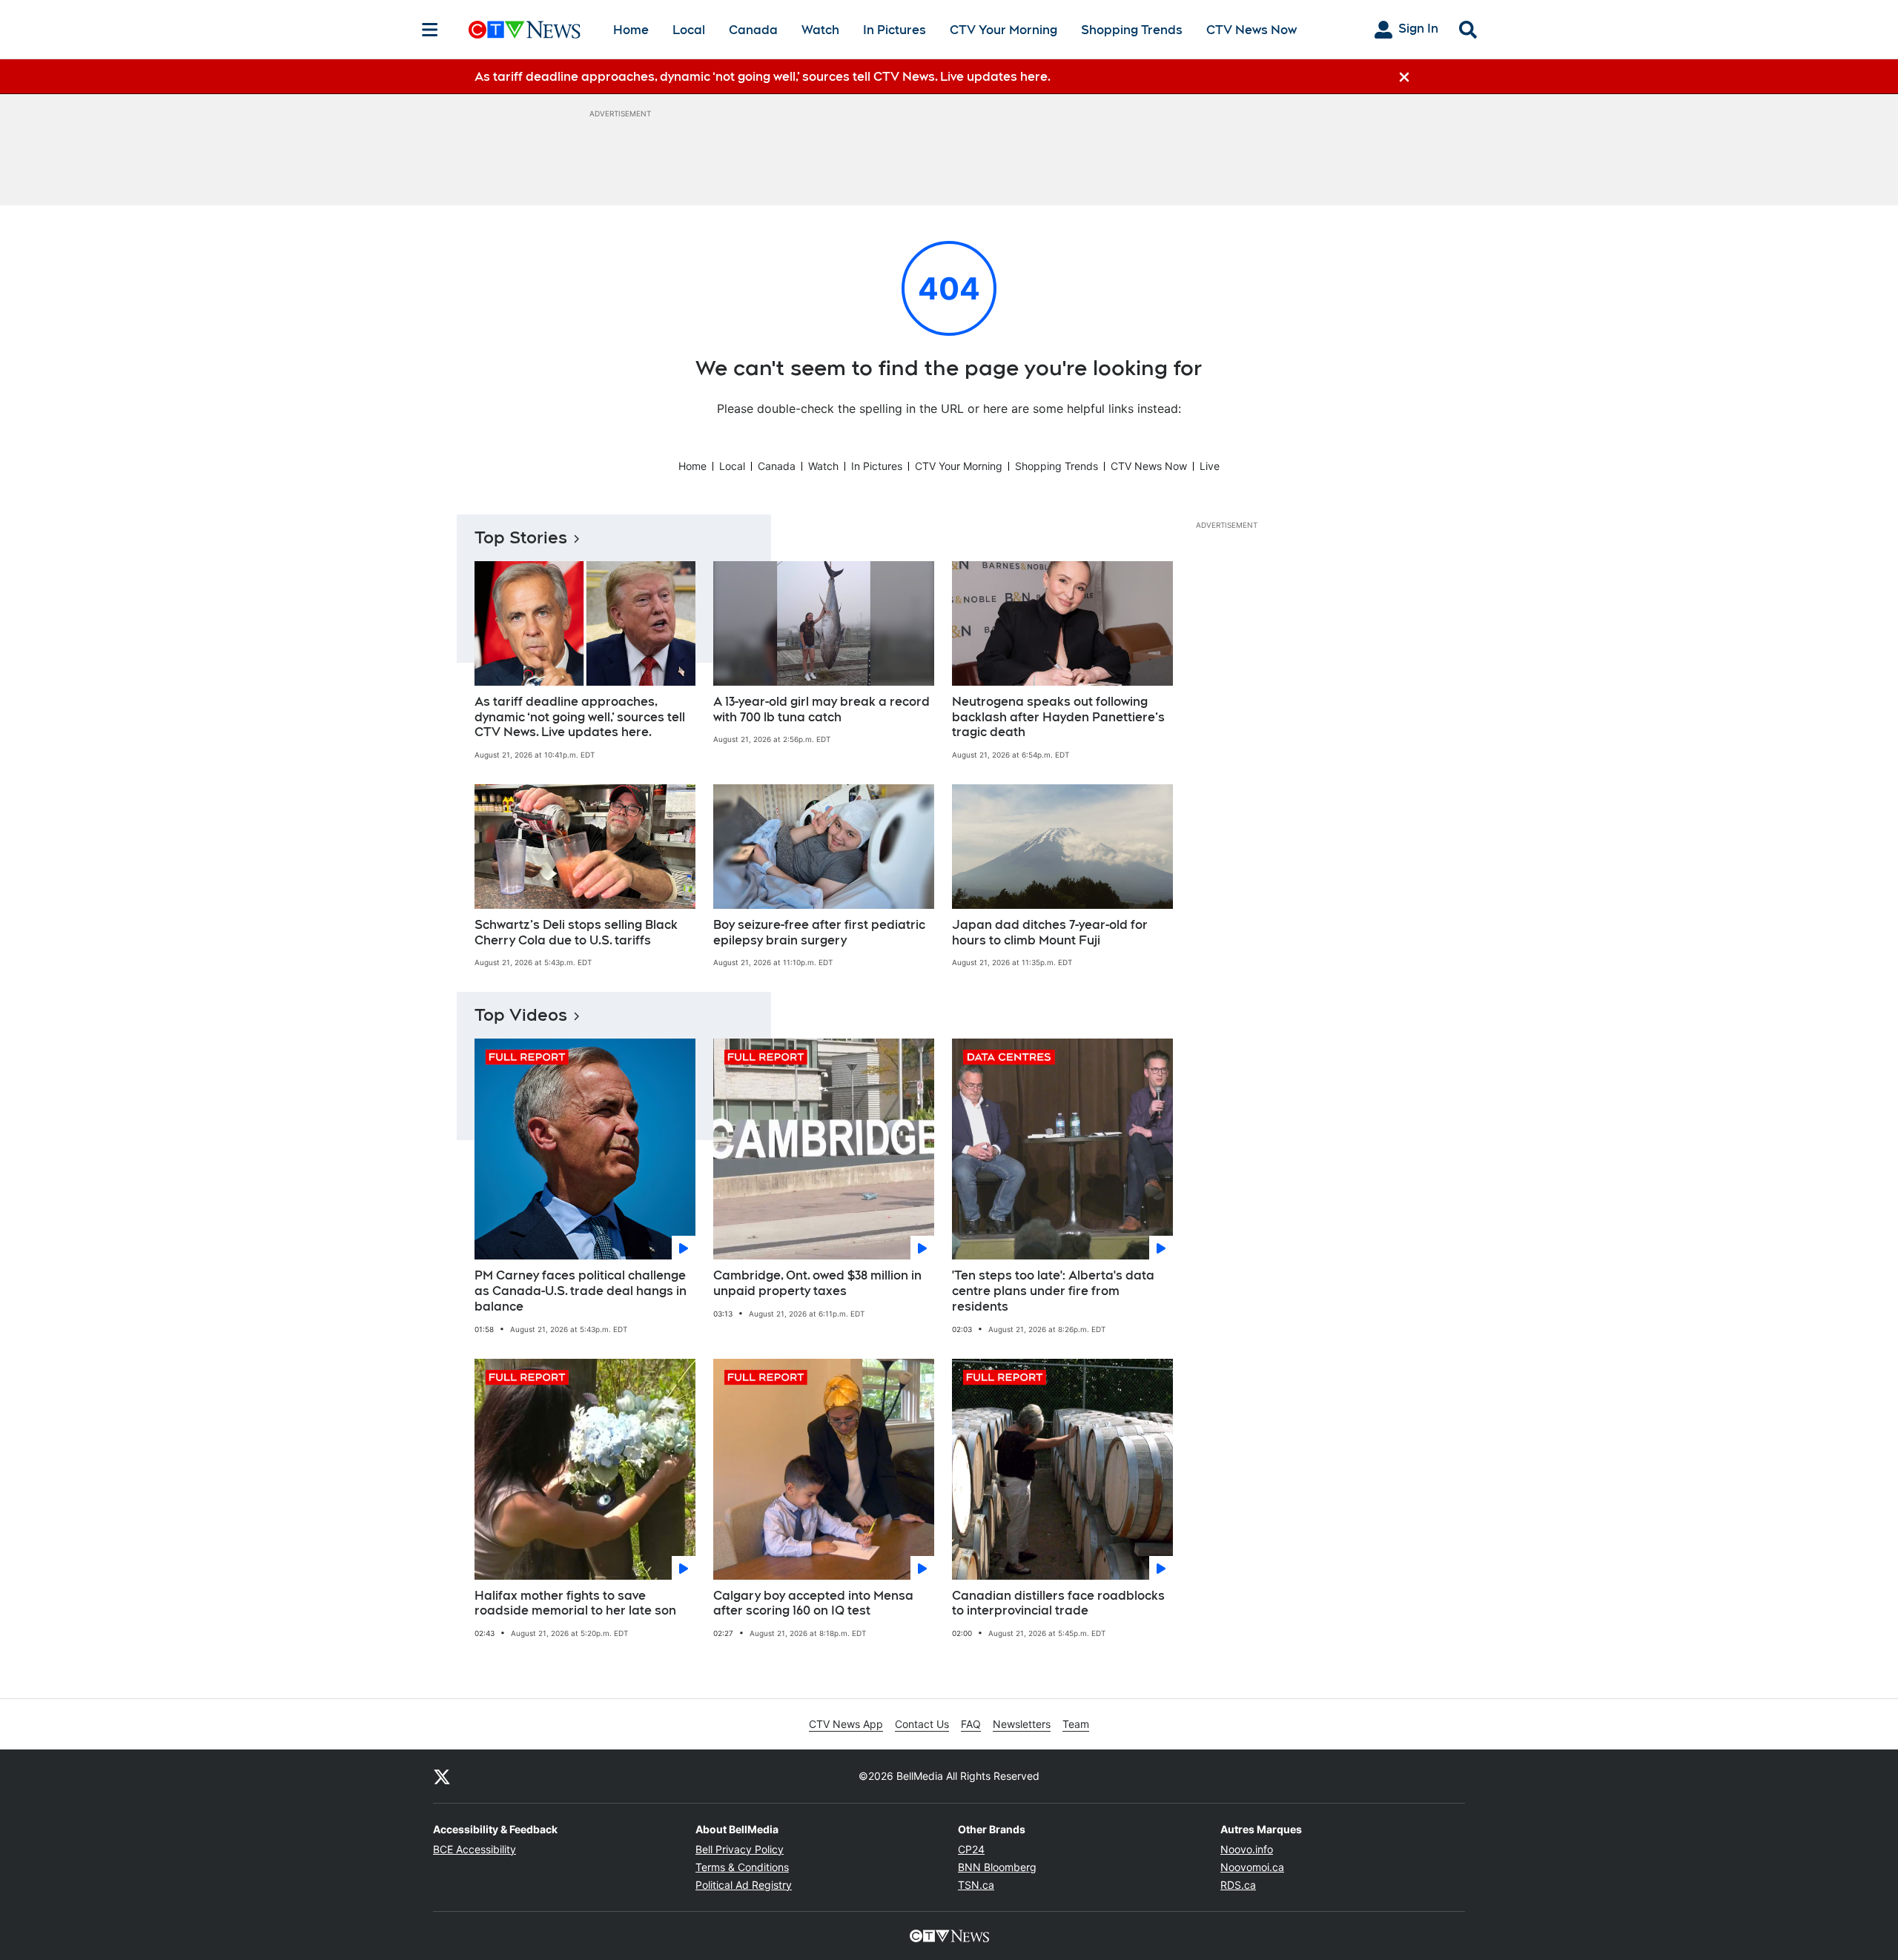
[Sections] (430, 30)
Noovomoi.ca (1252, 1867)
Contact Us (922, 1724)
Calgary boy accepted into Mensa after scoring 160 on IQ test (813, 1603)
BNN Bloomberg (997, 1867)
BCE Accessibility (474, 1849)
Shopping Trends (1132, 30)
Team (1076, 1724)
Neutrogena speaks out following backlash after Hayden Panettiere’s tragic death (1058, 717)
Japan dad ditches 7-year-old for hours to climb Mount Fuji (1050, 933)
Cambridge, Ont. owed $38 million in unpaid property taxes (817, 1283)
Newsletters (1022, 1724)
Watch (820, 30)
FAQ (971, 1724)
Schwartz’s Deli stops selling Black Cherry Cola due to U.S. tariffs (576, 933)
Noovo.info (1247, 1849)
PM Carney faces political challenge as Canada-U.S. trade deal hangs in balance (581, 1291)
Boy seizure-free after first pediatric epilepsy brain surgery (819, 933)
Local (689, 30)
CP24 (971, 1849)
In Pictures (895, 30)
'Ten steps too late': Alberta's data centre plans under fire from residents (1053, 1291)
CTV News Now (1251, 30)
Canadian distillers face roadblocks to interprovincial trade (1058, 1603)
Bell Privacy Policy (740, 1849)
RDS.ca (1238, 1885)
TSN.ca (976, 1885)
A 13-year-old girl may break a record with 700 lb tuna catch (821, 709)
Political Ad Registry (744, 1885)
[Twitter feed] (442, 1776)
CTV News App (846, 1724)
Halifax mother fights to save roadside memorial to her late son (575, 1603)
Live (1210, 466)
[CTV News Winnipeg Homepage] (525, 30)
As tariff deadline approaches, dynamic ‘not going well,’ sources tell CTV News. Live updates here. (580, 717)
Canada (753, 30)
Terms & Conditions (742, 1867)
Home (631, 30)
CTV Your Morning (1003, 30)
